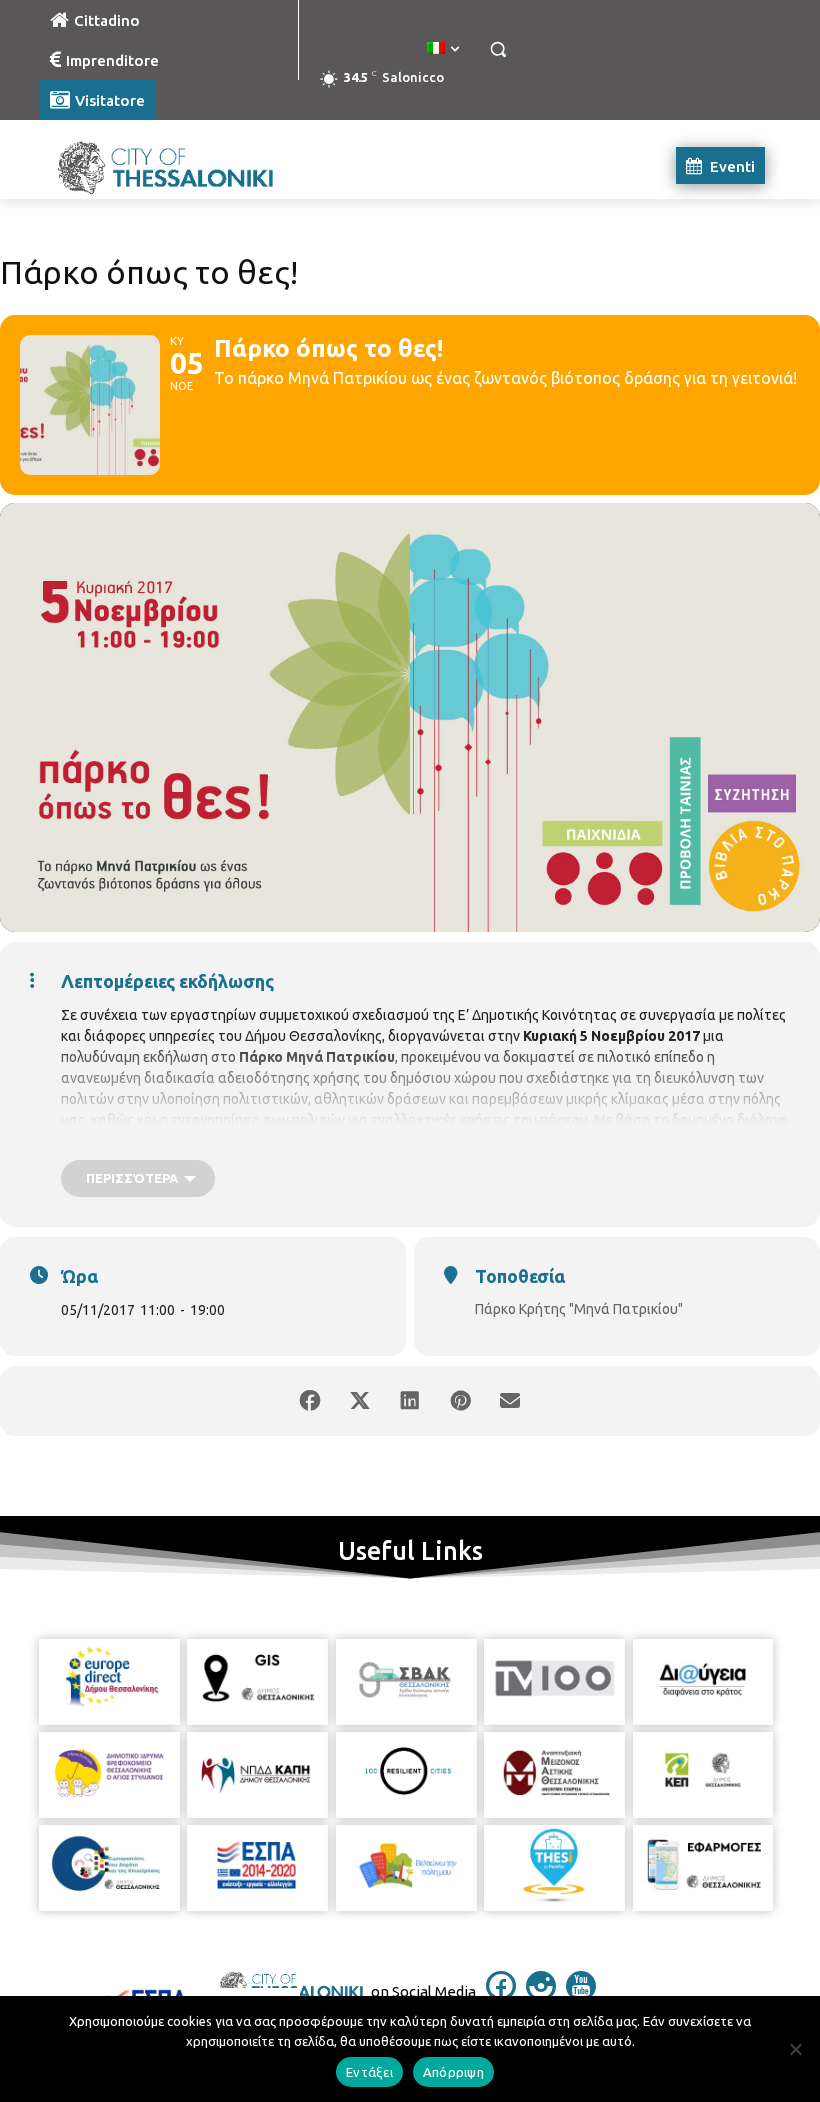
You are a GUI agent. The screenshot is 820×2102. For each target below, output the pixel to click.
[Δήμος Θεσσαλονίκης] (176, 165)
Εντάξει (369, 2072)
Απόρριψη (453, 2072)
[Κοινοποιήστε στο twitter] (360, 1401)
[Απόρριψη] (795, 2049)
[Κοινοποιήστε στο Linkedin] (410, 1401)
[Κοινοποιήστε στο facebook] (310, 1401)
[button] (497, 49)
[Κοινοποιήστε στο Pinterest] (460, 1401)
